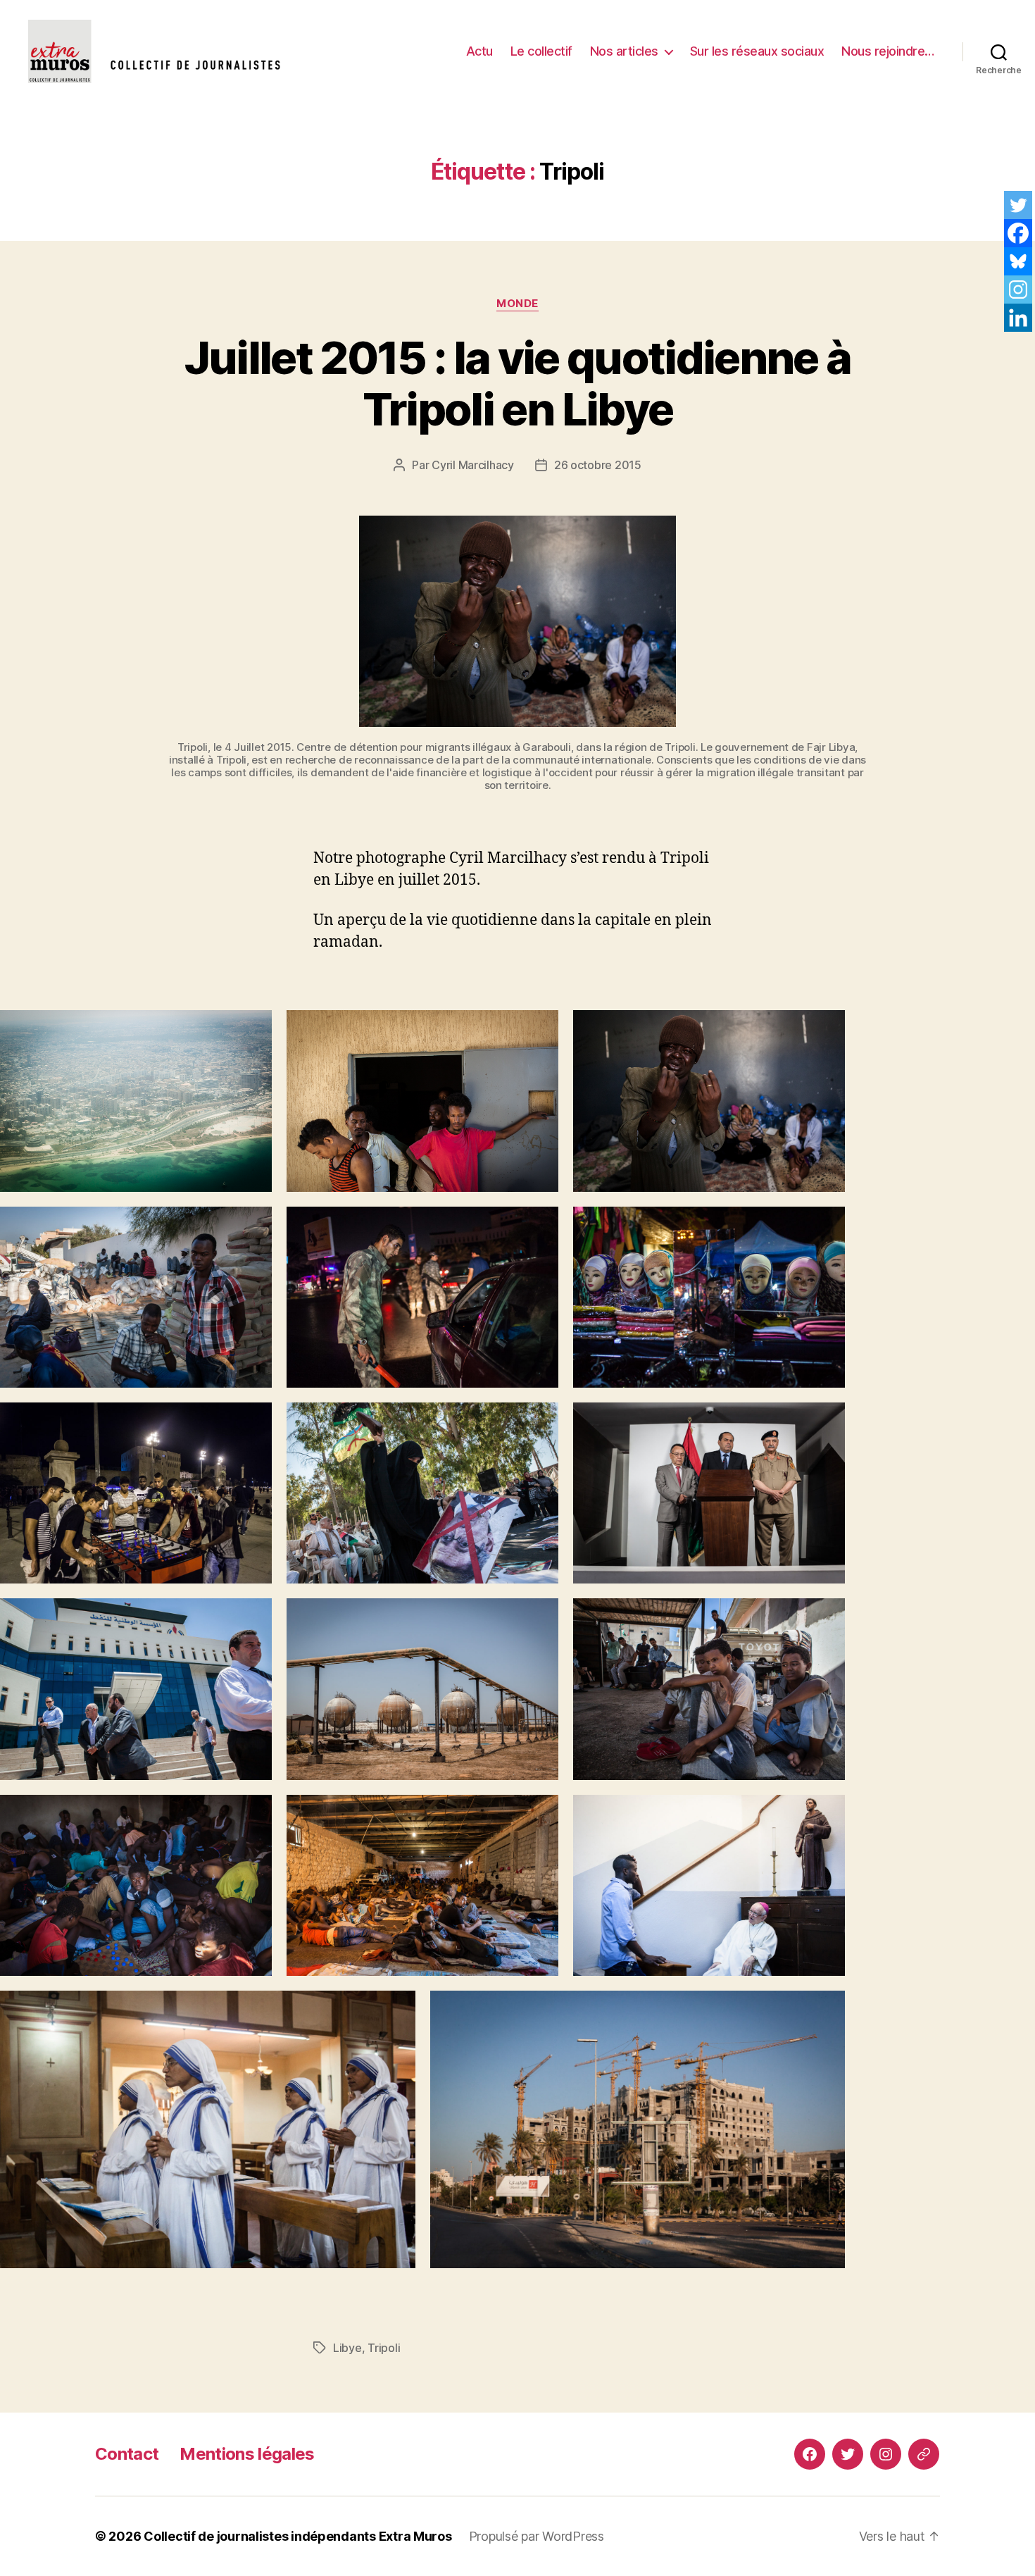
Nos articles (624, 51)
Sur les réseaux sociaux (757, 51)
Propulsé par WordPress (537, 2536)
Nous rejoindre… (888, 51)
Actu (479, 51)
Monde (517, 304)
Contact (127, 2454)
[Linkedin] (1018, 318)
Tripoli (384, 2348)
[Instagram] (1018, 290)
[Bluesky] (1018, 261)
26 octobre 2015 (598, 465)
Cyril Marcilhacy (473, 465)
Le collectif (541, 51)
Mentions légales (247, 2454)
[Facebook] (1018, 233)
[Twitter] (1018, 205)
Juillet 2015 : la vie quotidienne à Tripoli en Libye (518, 383)
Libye (347, 2348)
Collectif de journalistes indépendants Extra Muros (298, 2536)
